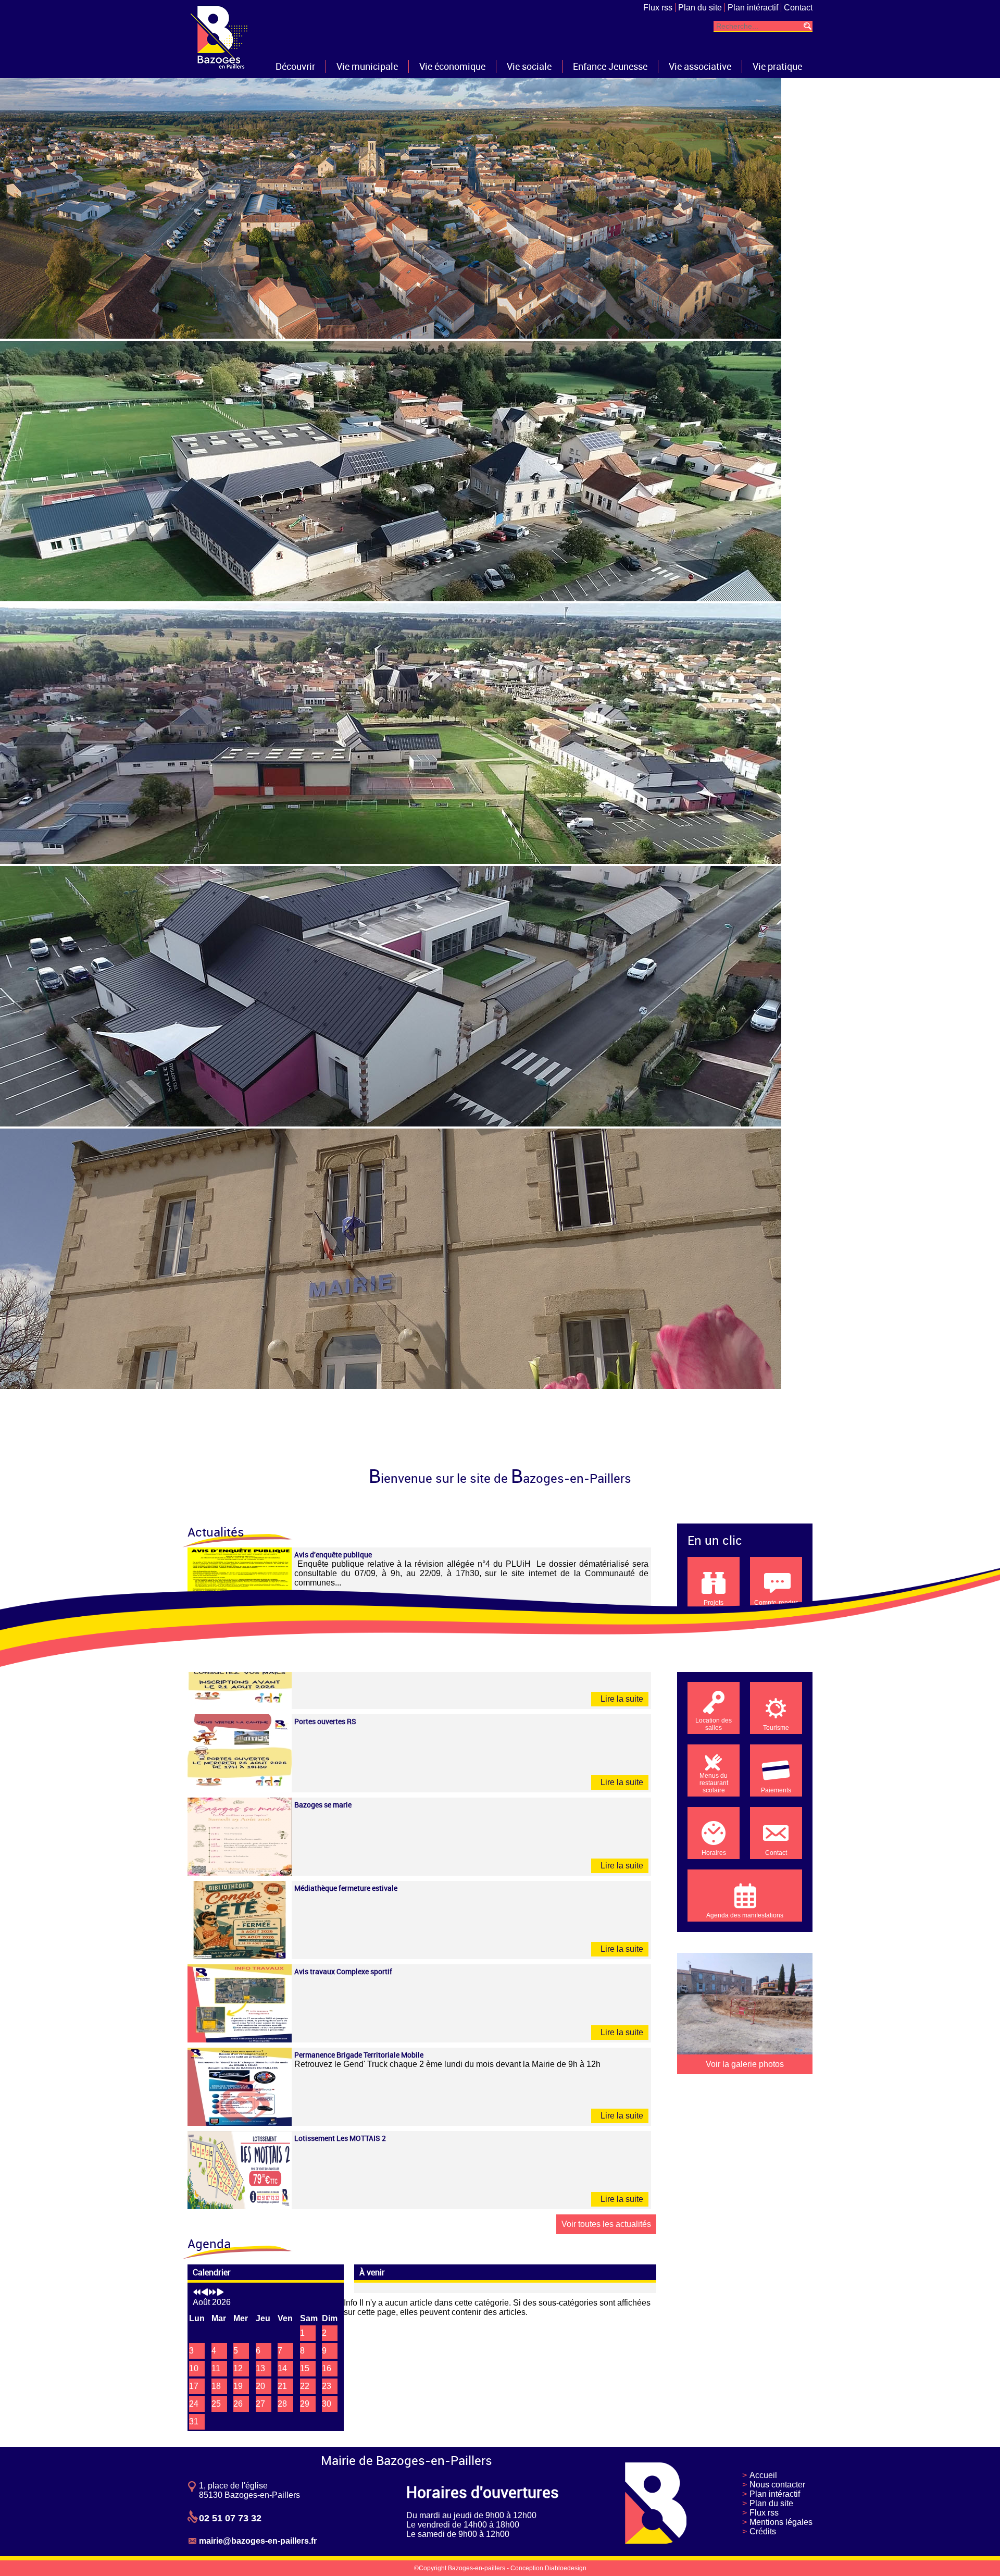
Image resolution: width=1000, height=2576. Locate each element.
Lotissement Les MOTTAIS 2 (340, 2138)
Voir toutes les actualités (606, 2224)
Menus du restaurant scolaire (714, 1783)
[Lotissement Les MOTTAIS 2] (240, 2206)
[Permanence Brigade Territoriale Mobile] (240, 2123)
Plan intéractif (753, 8)
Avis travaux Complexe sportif (343, 1971)
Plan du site (700, 8)
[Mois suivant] (220, 2293)
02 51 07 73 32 (230, 2518)
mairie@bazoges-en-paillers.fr (258, 2541)
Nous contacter (777, 2485)
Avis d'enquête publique (333, 1555)
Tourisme (776, 1728)
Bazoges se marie (323, 1805)
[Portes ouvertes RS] (240, 1789)
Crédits (763, 2531)
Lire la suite (621, 1699)
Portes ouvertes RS (325, 1721)
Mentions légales (781, 2522)
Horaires (714, 1853)
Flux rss (658, 8)
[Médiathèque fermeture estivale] (240, 1956)
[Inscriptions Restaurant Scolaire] (240, 1706)
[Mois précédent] (205, 2293)
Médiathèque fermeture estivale (346, 1888)
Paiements (776, 1790)
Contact (798, 8)
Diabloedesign (566, 2568)
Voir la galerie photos (745, 2064)
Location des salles (714, 1724)
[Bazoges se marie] (240, 1873)
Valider (807, 26)
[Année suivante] (213, 2293)
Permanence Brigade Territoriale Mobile (359, 2055)
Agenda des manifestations (745, 1915)
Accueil (763, 2475)
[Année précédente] (197, 2293)
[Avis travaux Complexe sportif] (240, 2040)
